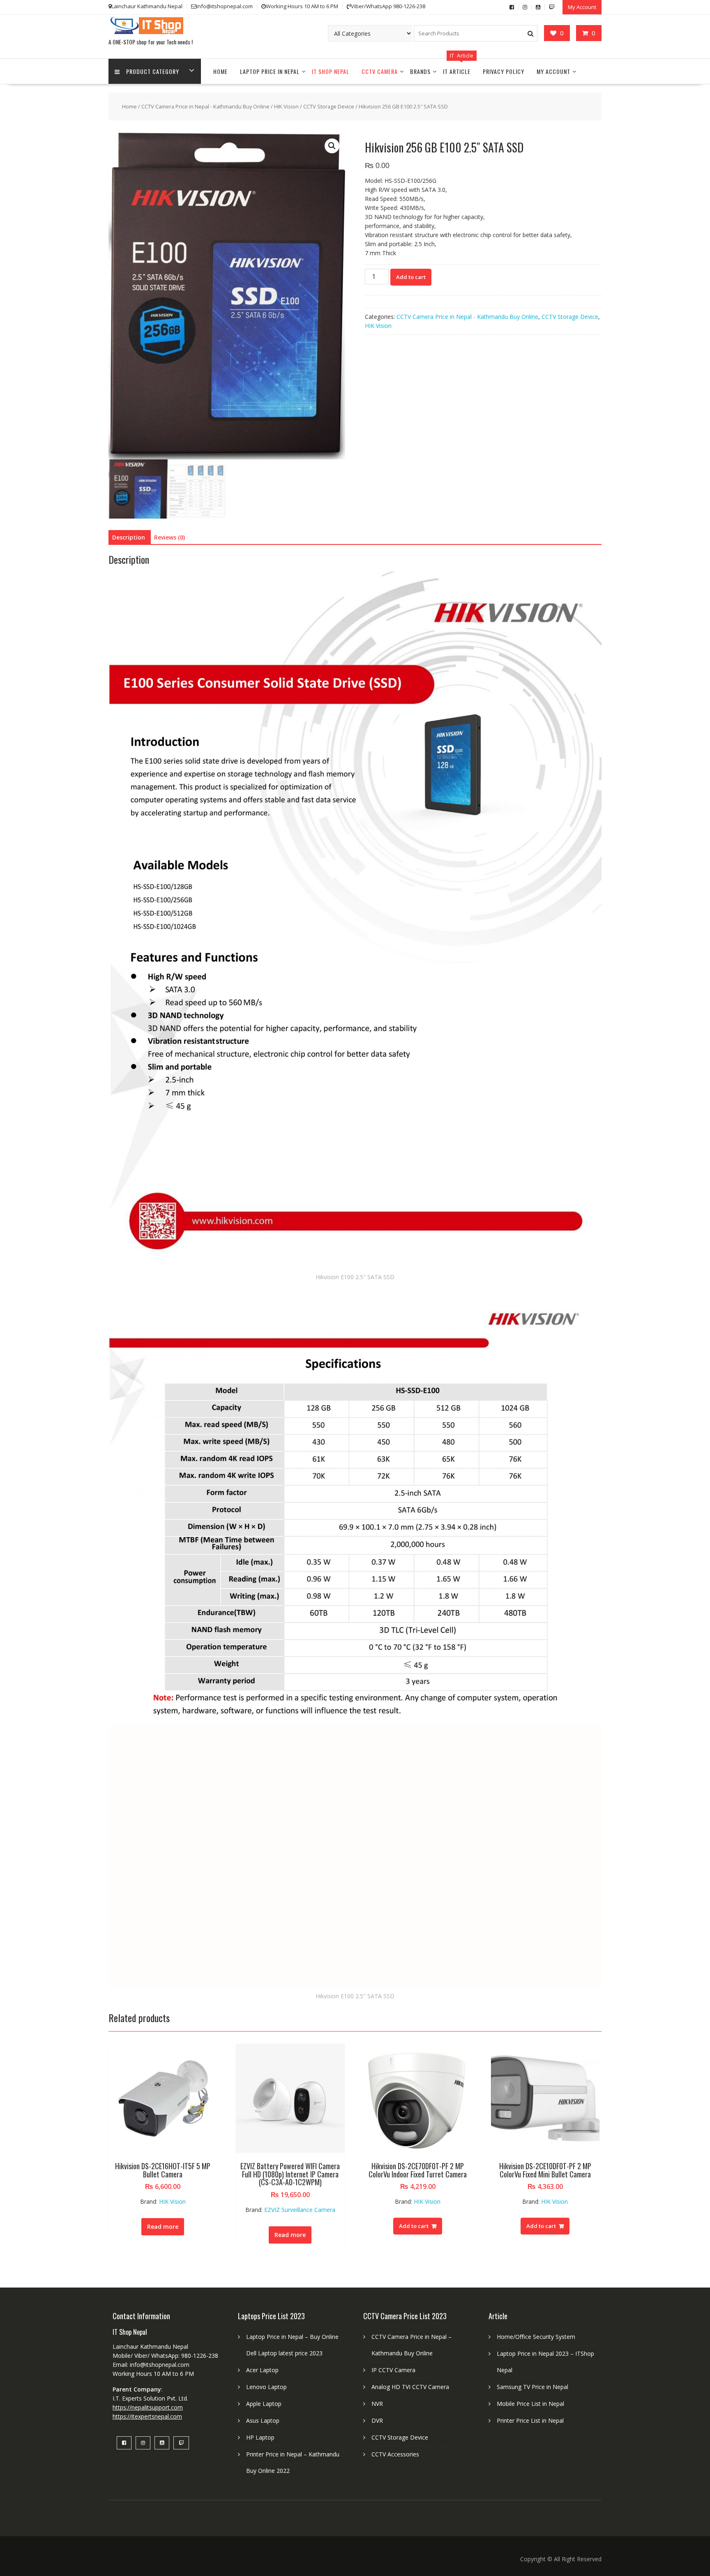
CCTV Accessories (395, 2454)
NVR (377, 2404)
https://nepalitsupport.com (148, 2407)
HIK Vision (286, 106)
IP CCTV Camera (393, 2370)
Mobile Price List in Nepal (530, 2404)
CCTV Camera (380, 71)
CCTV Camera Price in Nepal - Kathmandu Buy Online (205, 106)
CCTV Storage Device (329, 106)
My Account (582, 7)
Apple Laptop (264, 2404)
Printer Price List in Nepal (530, 2420)
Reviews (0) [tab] (169, 537)
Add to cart (411, 277)
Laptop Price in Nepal (270, 71)
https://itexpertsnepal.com (147, 2416)
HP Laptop (260, 2437)
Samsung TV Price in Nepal (532, 2387)
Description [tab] (129, 537)
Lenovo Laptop (266, 2387)
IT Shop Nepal (331, 71)
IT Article (457, 71)
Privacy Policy (504, 71)
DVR (377, 2420)
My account (553, 71)
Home (220, 71)
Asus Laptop (263, 2420)
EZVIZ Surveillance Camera (300, 2210)
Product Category (153, 71)
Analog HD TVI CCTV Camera (410, 2387)
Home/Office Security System (536, 2337)
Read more (163, 2227)
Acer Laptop (262, 2370)
